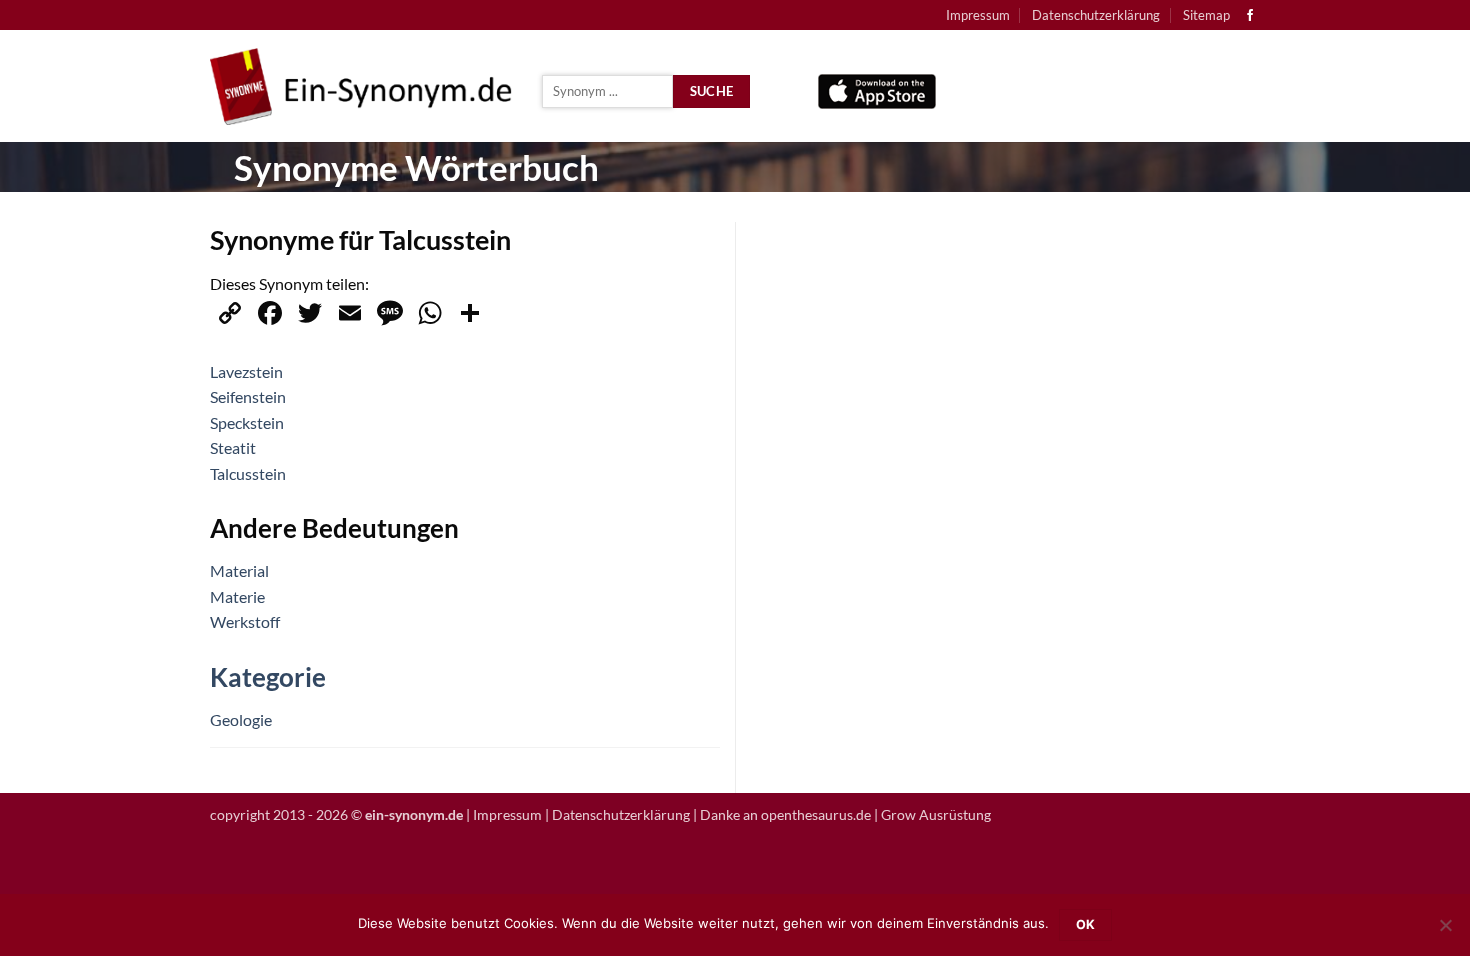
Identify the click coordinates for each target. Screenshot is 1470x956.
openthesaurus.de (816, 814)
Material (239, 570)
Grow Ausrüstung (936, 814)
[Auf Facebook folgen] (1250, 16)
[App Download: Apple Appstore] (877, 86)
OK (1086, 924)
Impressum (978, 15)
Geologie (241, 719)
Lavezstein (246, 371)
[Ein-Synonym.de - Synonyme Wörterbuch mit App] (361, 86)
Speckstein (247, 422)
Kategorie (268, 677)
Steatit (233, 447)
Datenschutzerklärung (1096, 15)
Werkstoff (245, 621)
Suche (712, 91)
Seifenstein (248, 396)
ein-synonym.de (414, 814)
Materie (237, 596)
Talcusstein (248, 473)
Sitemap (1206, 15)
